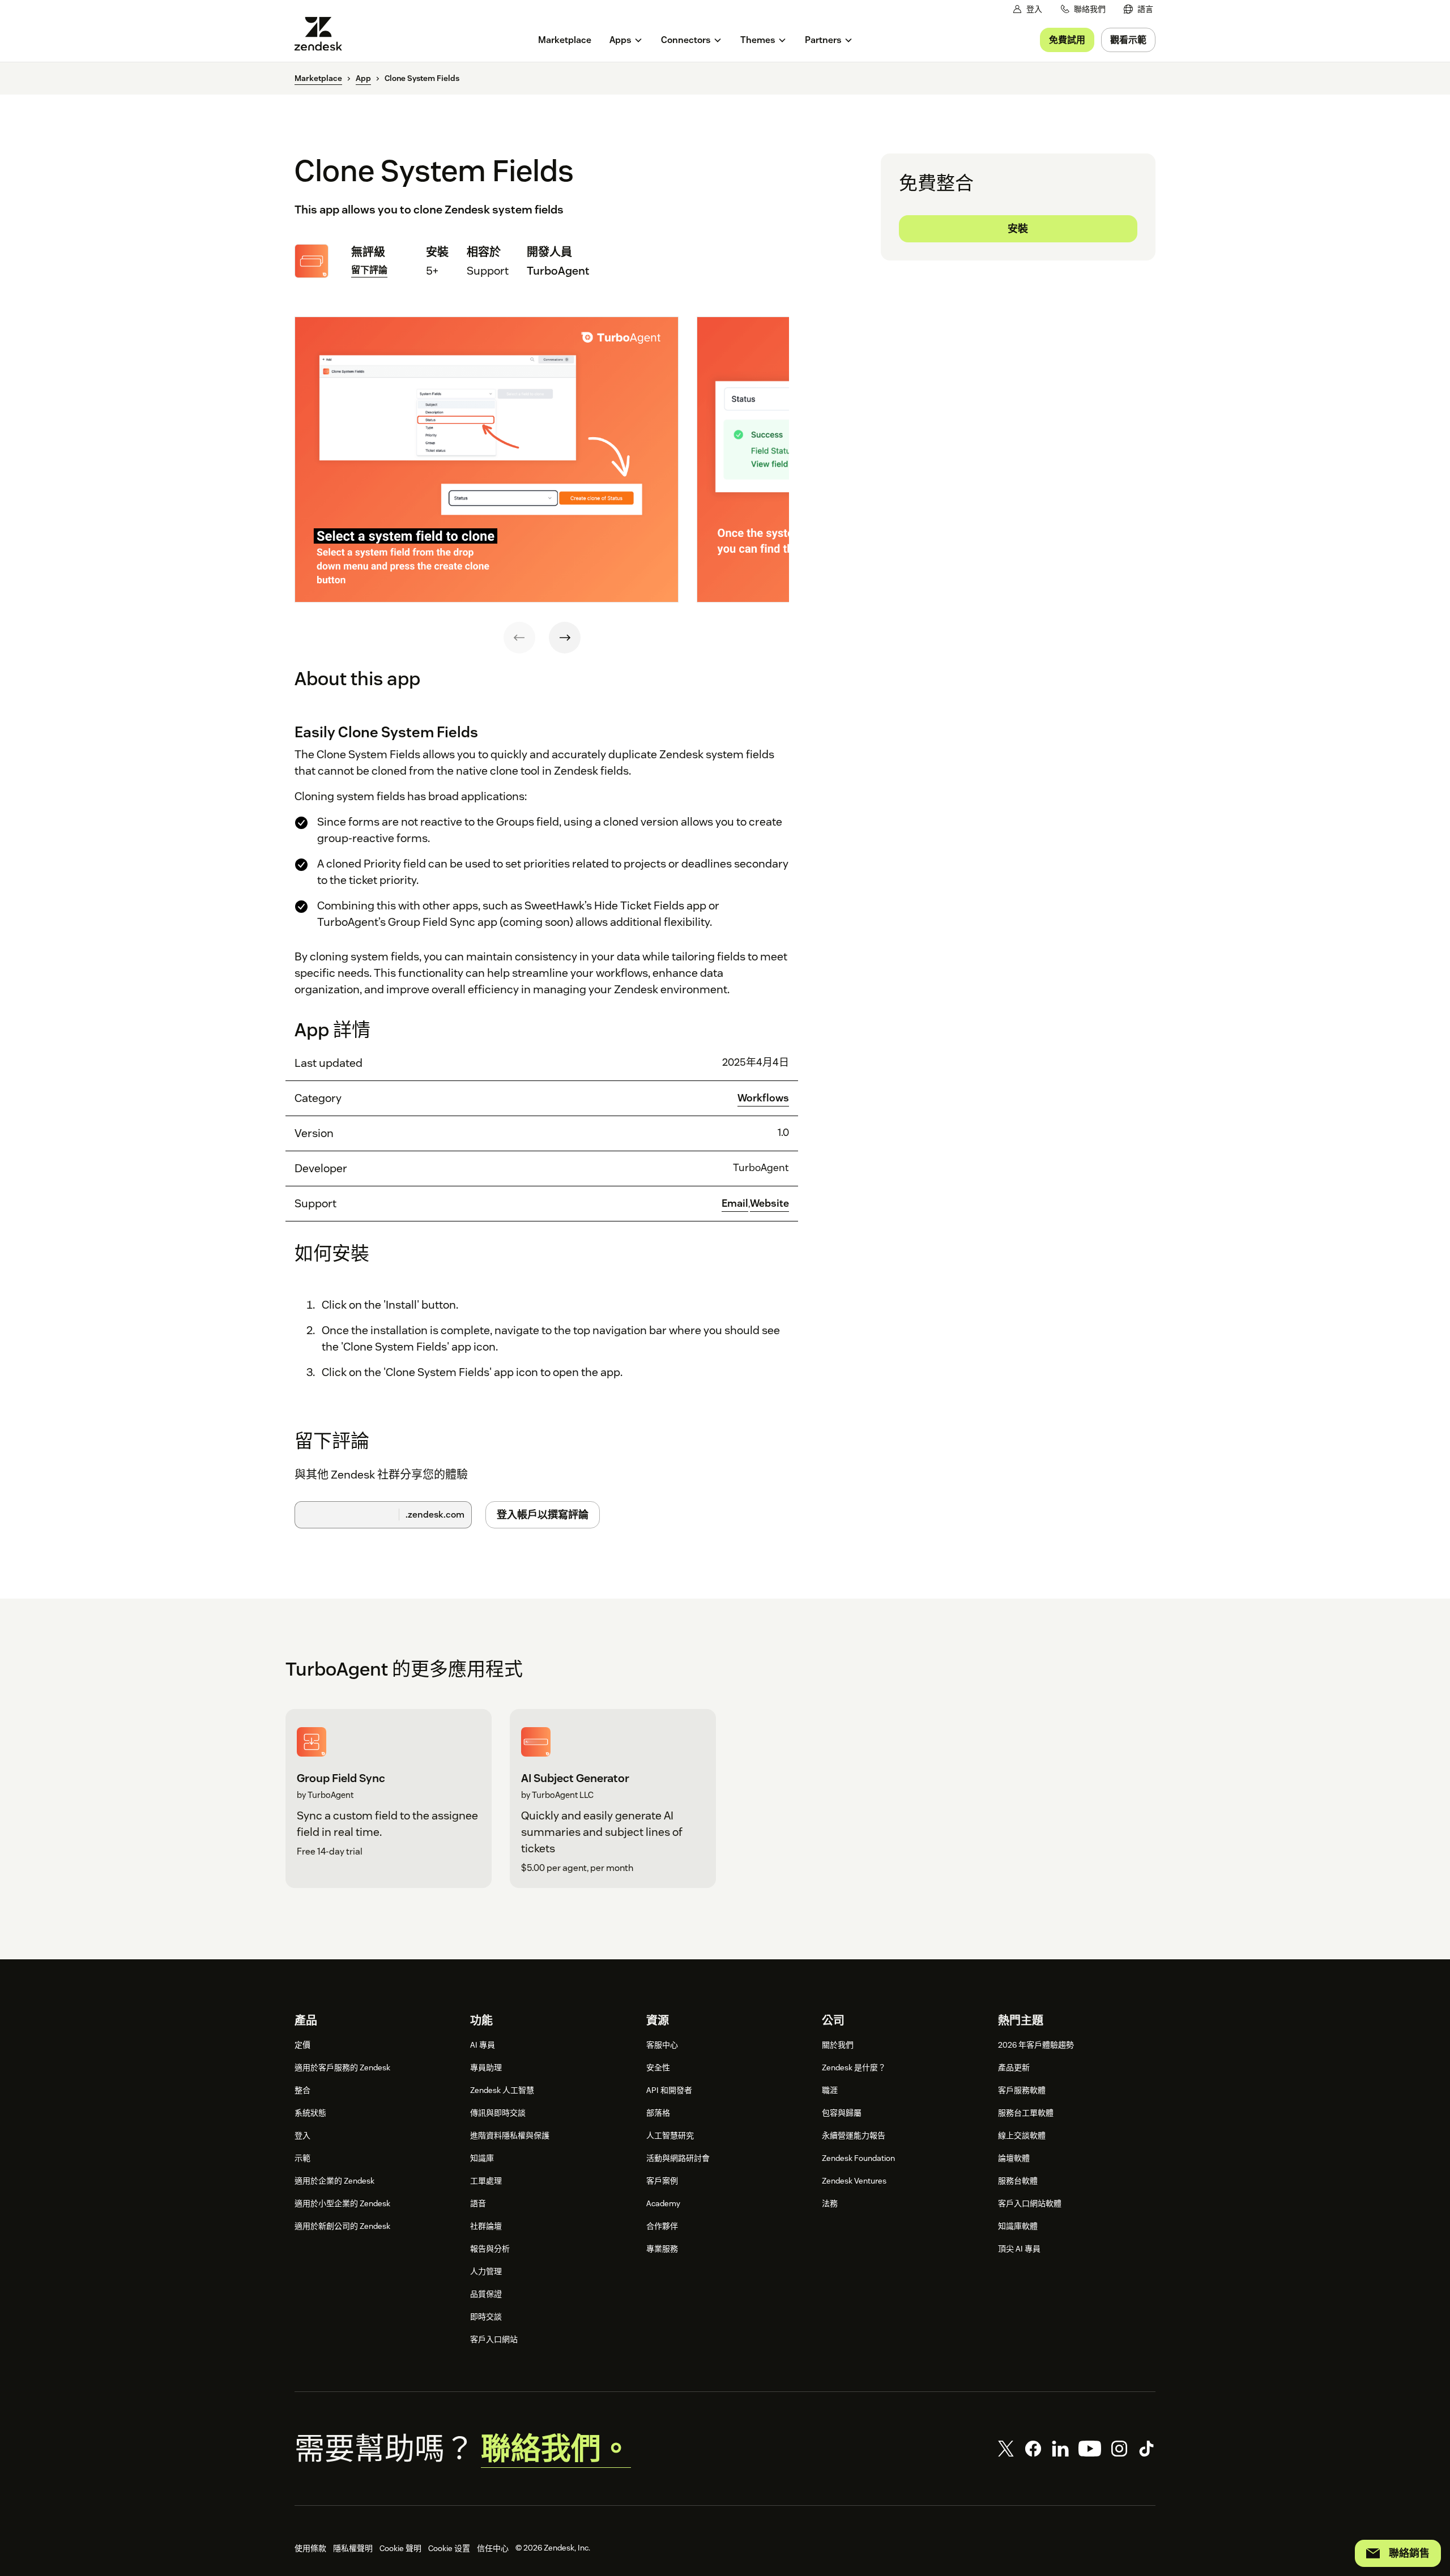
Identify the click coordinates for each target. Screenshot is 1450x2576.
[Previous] (519, 638)
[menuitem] (1138, 9)
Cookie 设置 (449, 2548)
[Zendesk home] (323, 34)
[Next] (565, 638)
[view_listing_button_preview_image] (487, 460)
